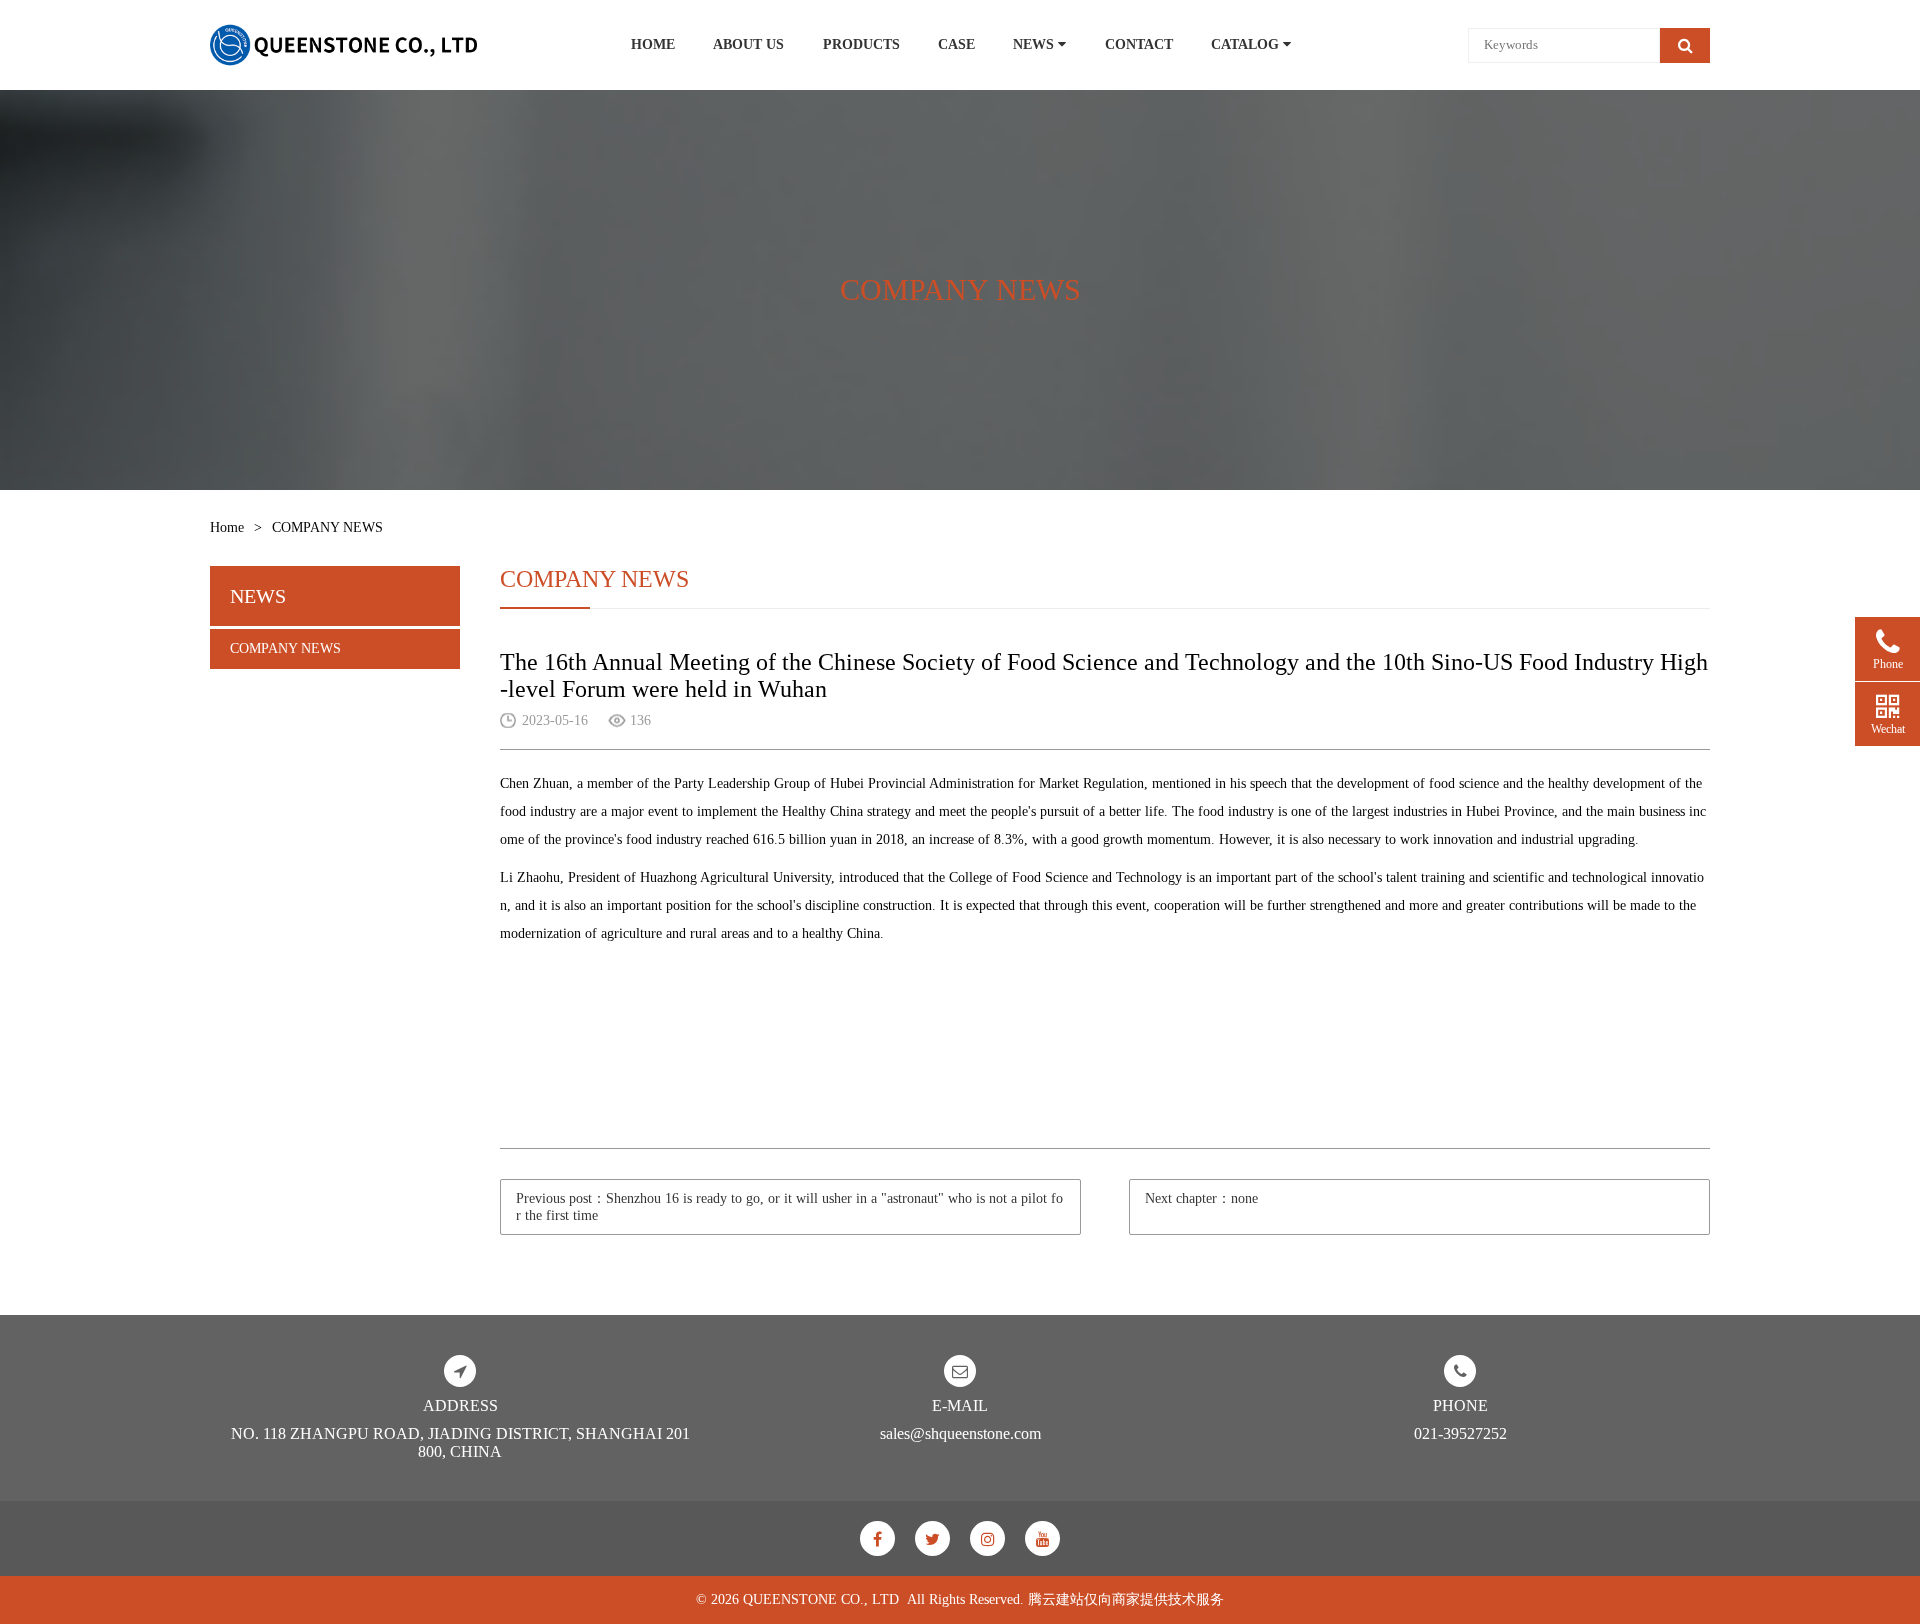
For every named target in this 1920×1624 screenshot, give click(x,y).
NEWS (1035, 44)
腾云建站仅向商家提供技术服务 (1126, 1599)
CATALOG (1247, 44)
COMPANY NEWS (285, 648)
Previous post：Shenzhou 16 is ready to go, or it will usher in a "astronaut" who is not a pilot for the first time (789, 1207)
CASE (956, 44)
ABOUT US (748, 44)
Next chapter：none (1201, 1198)
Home (227, 527)
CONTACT (1139, 44)
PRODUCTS (861, 44)
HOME (653, 44)
